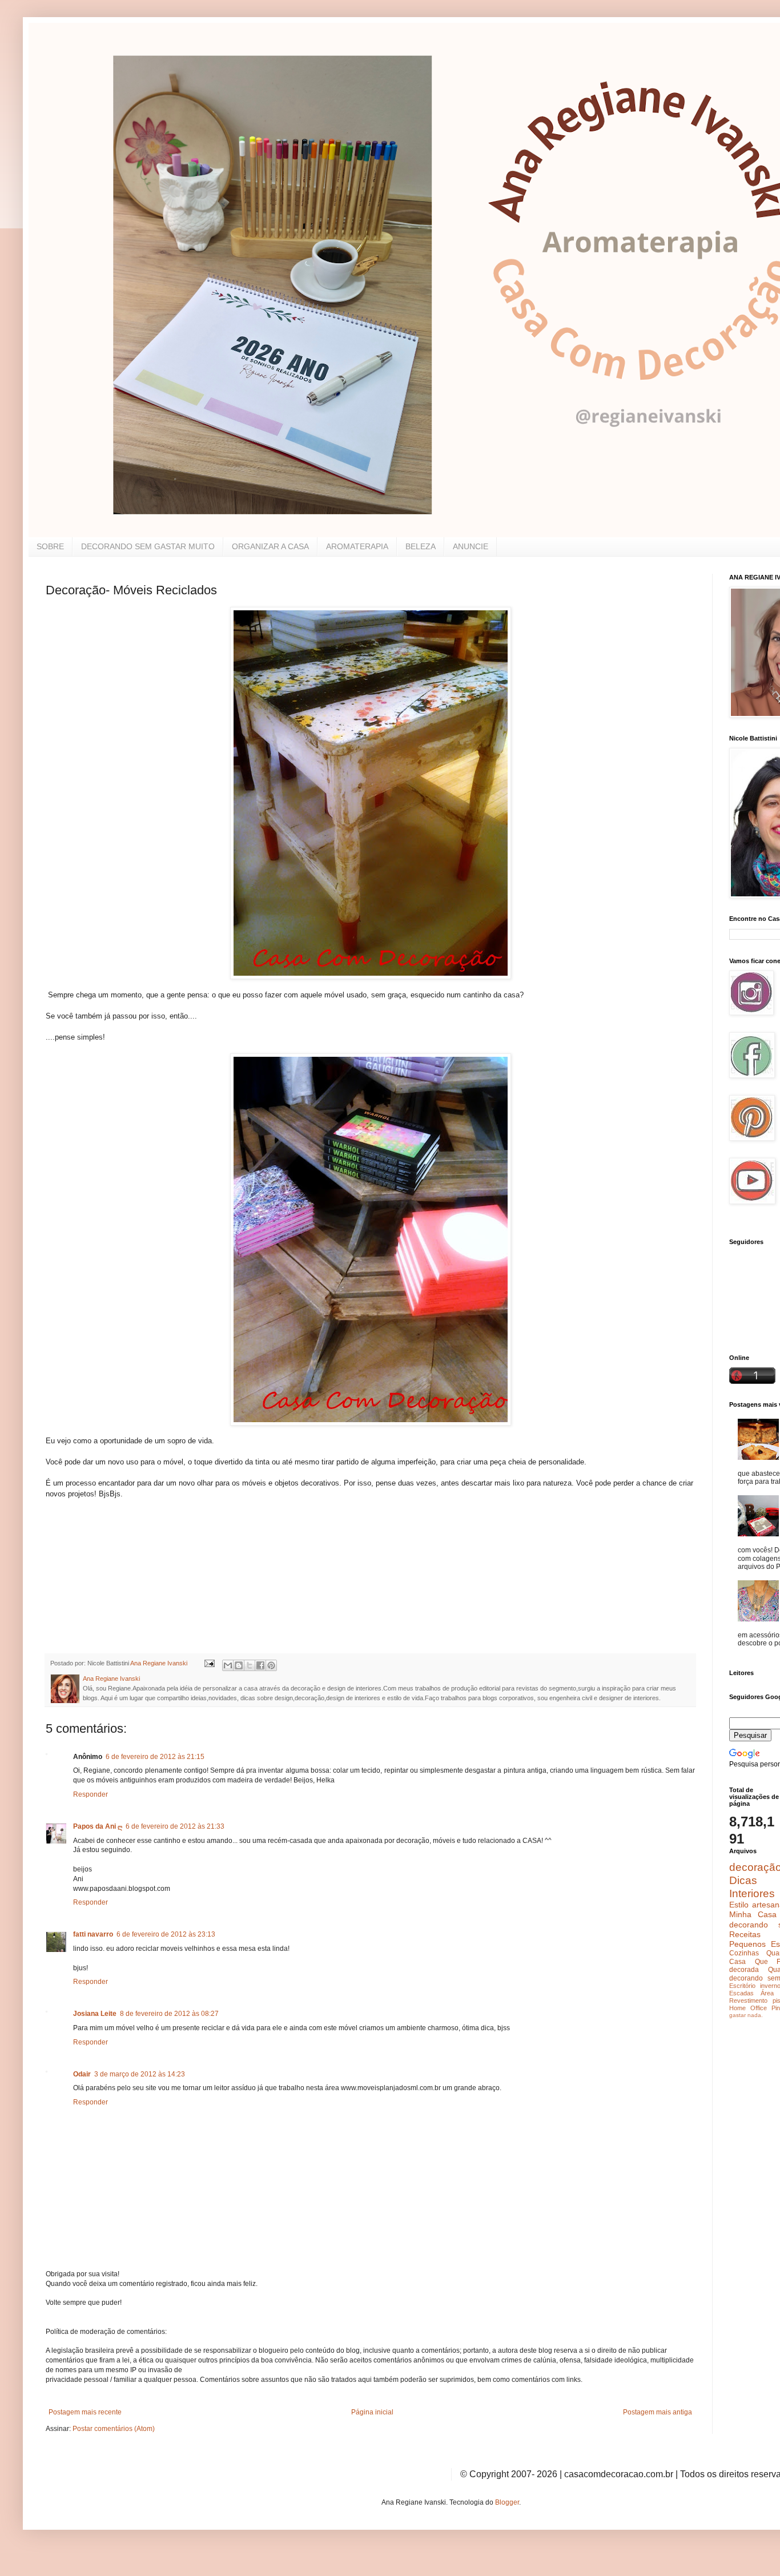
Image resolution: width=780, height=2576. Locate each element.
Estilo (739, 1905)
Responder (91, 1794)
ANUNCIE (471, 546)
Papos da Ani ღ (98, 1826)
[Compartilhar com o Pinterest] (271, 1665)
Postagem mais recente (85, 2412)
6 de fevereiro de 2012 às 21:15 (155, 1757)
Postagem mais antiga (658, 2412)
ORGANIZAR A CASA (270, 546)
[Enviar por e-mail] (228, 1665)
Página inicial (372, 2412)
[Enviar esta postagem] (209, 1663)
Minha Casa (753, 1914)
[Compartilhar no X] (250, 1665)
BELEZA (421, 546)
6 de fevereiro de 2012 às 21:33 (175, 1826)
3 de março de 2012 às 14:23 (140, 2074)
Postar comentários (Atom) (114, 2429)
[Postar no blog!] (239, 1665)
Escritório (742, 1986)
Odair (82, 2074)
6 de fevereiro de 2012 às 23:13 (166, 1934)
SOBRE (50, 546)
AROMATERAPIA (357, 546)
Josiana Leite (95, 2014)
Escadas (741, 1993)
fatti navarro (93, 1934)
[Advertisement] (131, 1571)
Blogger (507, 2502)
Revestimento (748, 2001)
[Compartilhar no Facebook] (260, 1665)
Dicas (743, 1880)
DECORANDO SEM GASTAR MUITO (148, 546)
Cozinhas (744, 1953)
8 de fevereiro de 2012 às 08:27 (169, 2014)
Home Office (748, 2008)
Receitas (745, 1934)
